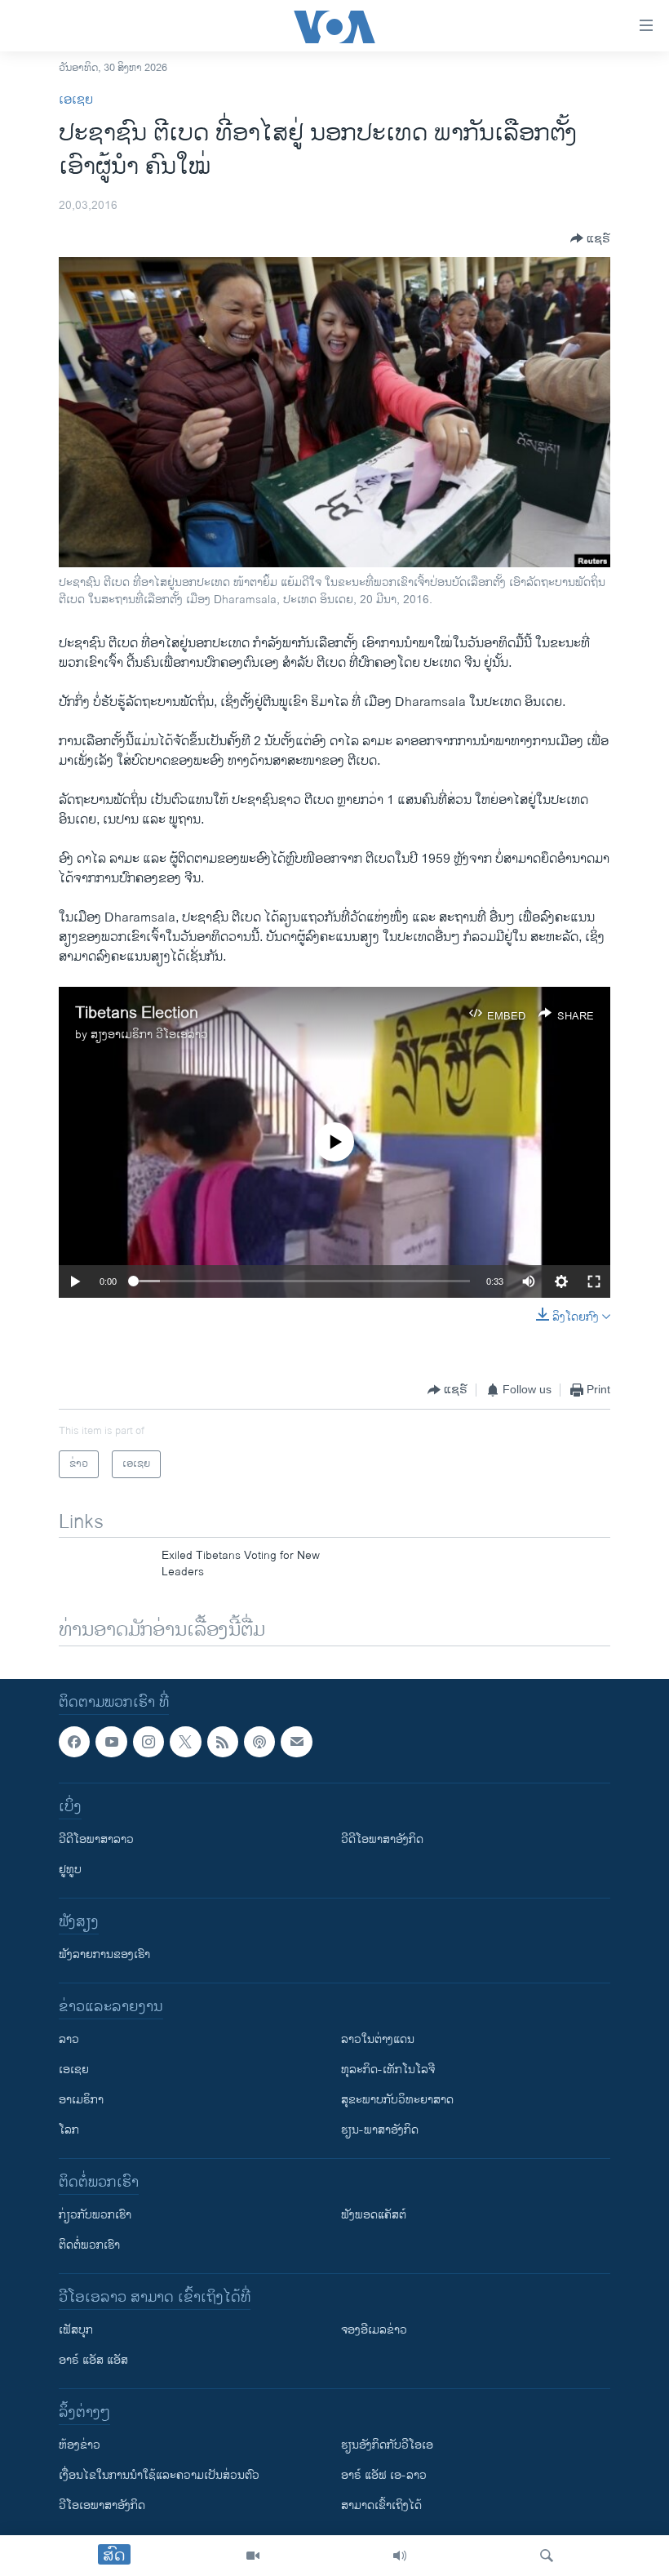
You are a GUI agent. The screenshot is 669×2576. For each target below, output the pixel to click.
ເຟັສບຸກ (76, 2331)
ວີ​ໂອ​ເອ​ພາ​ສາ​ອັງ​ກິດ (102, 2506)
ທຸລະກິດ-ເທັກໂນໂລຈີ (388, 2070)
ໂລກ (69, 2131)
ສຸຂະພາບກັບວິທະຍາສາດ (397, 2101)
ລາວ (69, 2040)
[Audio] (400, 2556)
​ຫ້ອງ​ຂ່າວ (80, 2446)
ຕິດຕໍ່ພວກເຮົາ (89, 2246)
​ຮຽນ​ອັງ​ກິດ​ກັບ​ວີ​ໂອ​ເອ (387, 2446)
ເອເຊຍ (76, 100)
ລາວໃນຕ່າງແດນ (378, 2040)
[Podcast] (259, 1742)
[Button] (590, 238)
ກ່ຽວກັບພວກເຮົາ (95, 2216)
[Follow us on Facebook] (74, 1742)
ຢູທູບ (70, 1870)
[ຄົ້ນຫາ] (547, 2556)
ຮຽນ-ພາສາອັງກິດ (380, 2131)
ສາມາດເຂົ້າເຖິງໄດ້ (381, 2506)
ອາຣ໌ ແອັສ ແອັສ (93, 2361)
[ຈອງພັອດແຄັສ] (296, 1742)
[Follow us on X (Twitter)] (185, 1742)
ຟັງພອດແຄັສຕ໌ (374, 2216)
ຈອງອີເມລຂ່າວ (374, 2331)
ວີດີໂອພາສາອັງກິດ (382, 1840)
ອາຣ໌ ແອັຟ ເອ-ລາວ (384, 2476)
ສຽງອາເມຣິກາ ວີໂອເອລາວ (149, 1035)
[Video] (253, 2556)
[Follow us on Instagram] (148, 1742)
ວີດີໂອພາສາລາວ (96, 1840)
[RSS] (223, 1742)
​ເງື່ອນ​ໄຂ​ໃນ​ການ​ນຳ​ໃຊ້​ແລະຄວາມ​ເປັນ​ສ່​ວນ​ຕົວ (159, 2476)
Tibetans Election (137, 1013)
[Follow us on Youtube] (111, 1742)
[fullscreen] (594, 1281)
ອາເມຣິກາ (81, 2101)
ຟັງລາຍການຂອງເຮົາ (104, 1955)
